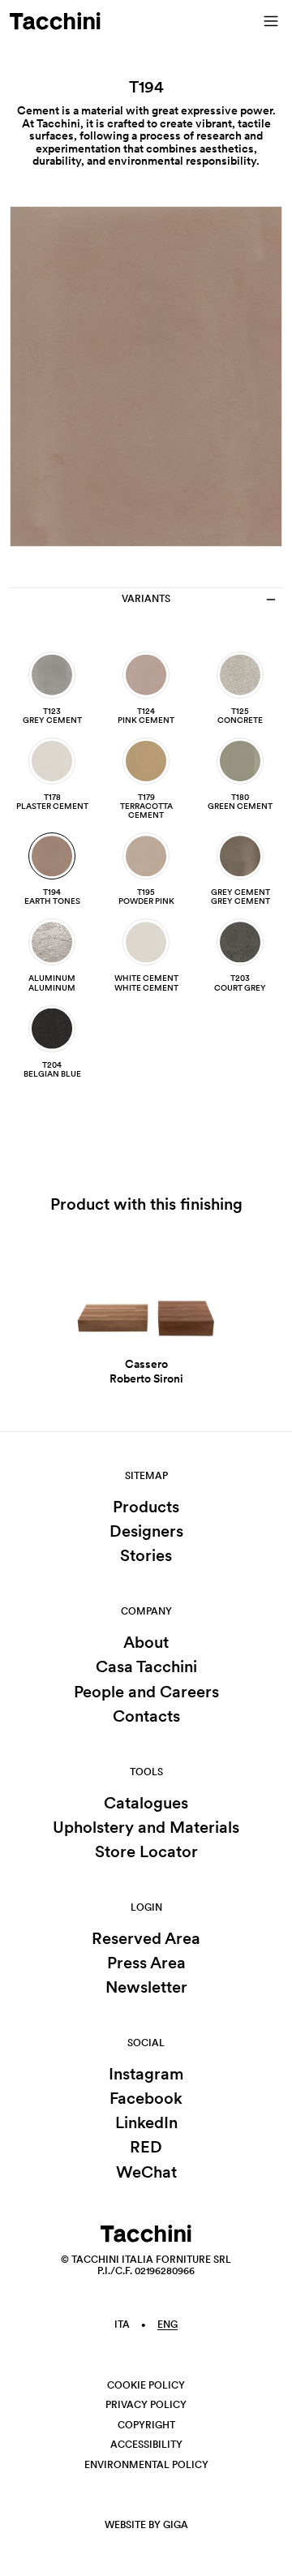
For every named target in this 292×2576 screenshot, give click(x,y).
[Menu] (271, 21)
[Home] (55, 21)
